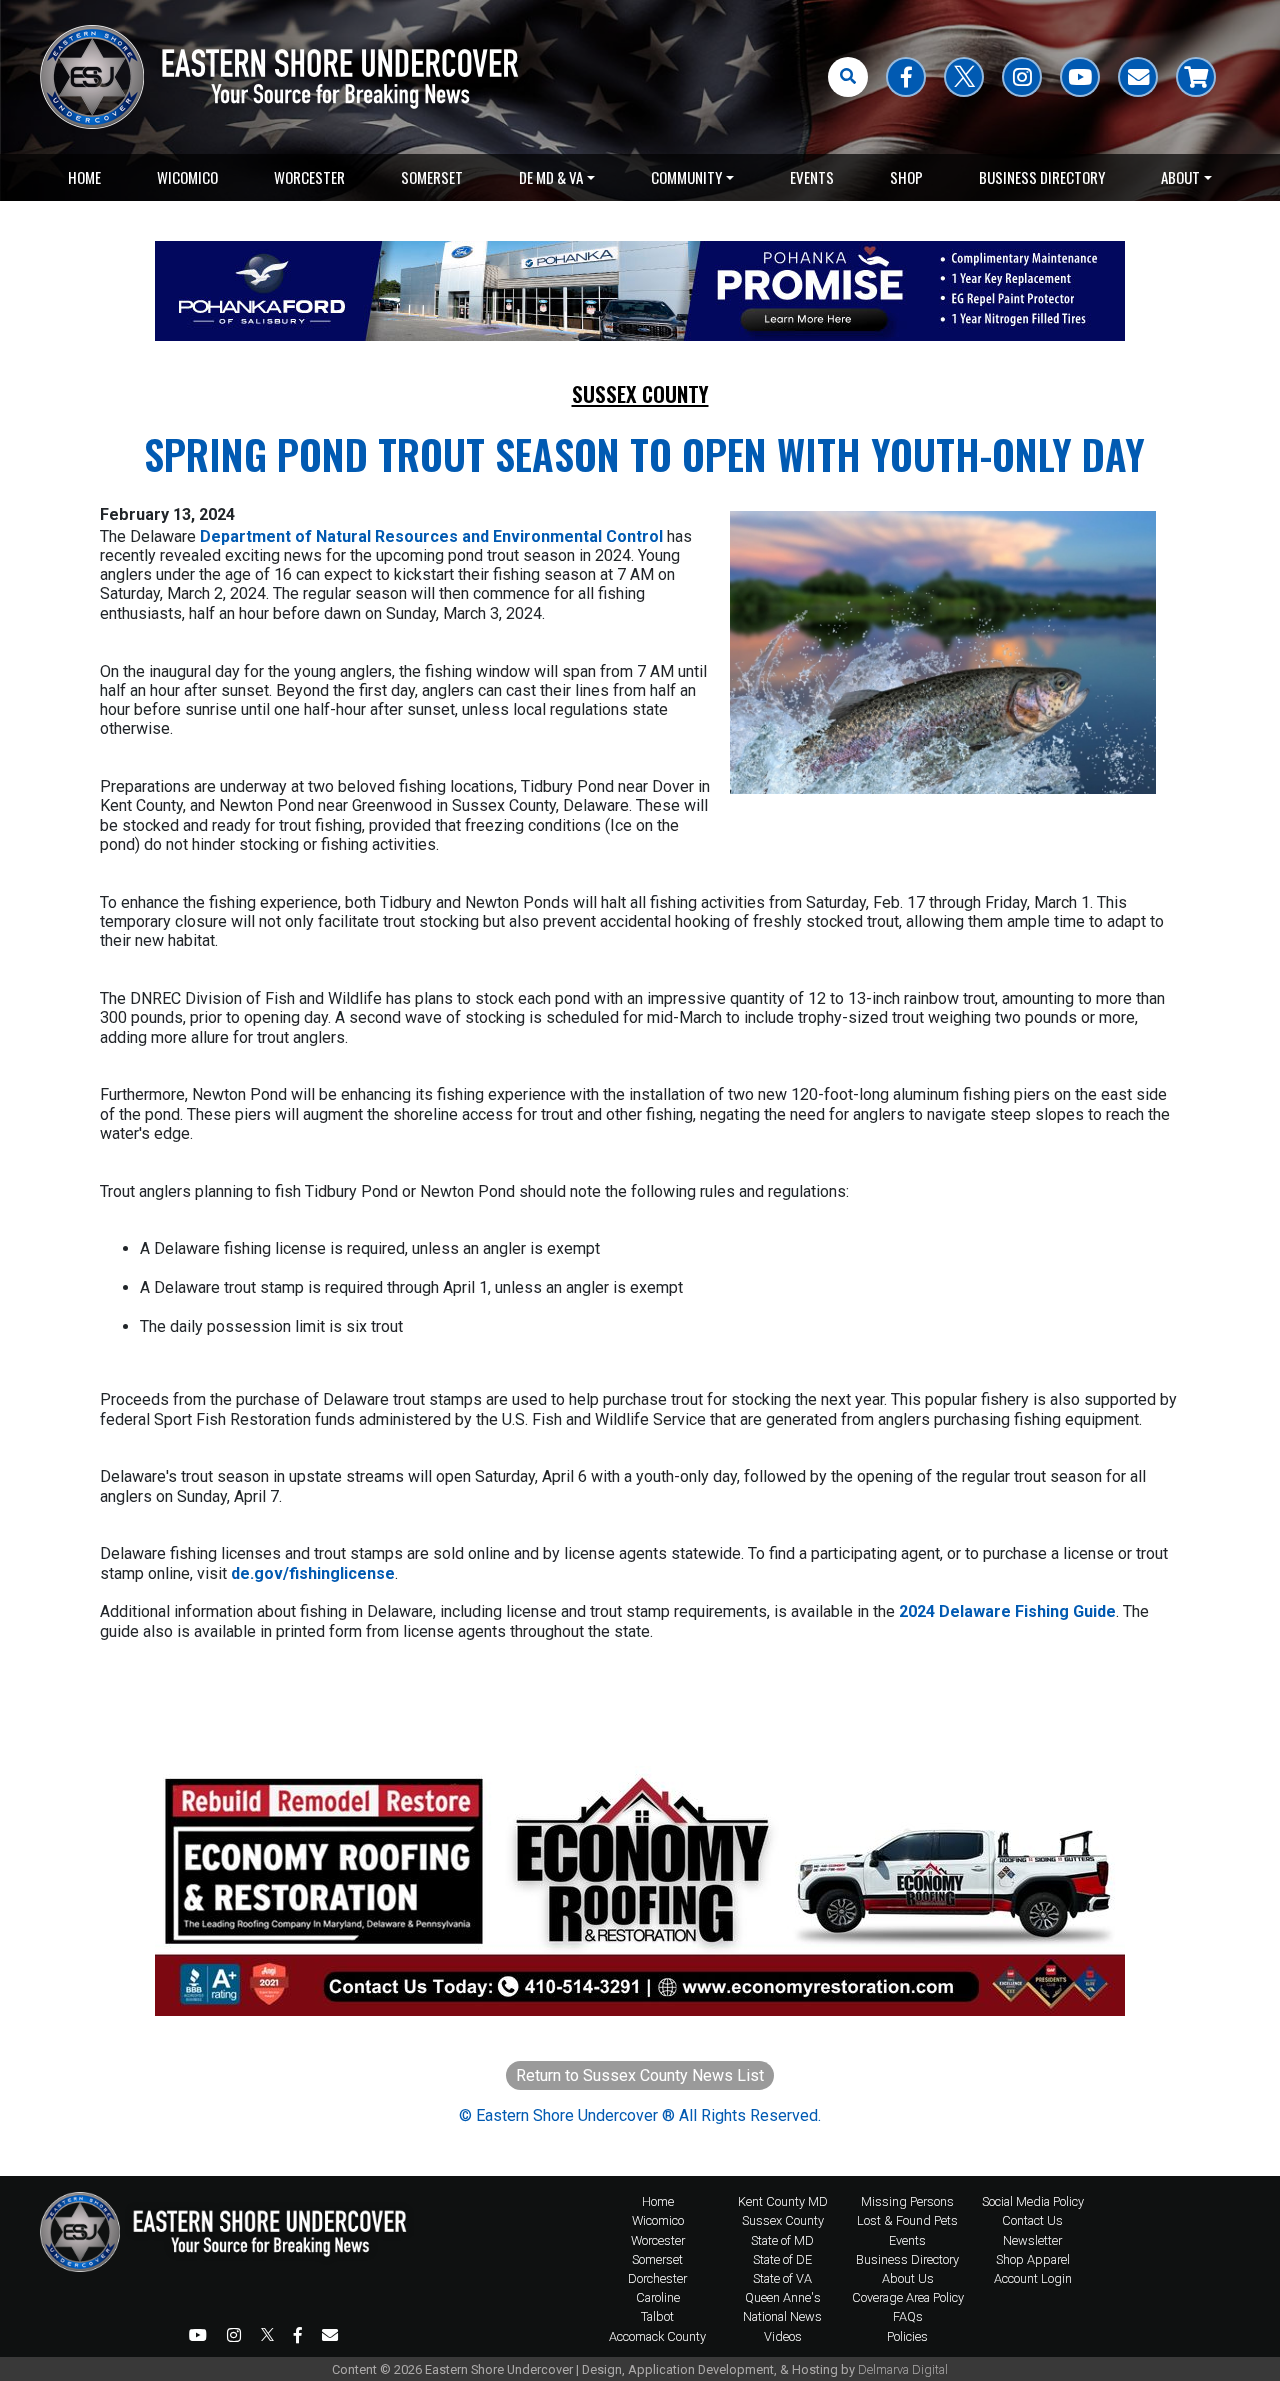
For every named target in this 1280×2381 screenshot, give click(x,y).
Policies (907, 2336)
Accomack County (657, 2336)
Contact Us (1032, 2220)
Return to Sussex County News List (640, 2075)
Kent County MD (783, 2201)
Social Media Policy (1033, 2201)
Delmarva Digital (903, 2369)
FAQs (908, 2316)
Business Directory (1042, 177)
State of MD (782, 2240)
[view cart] (1196, 77)
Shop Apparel (1033, 2259)
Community (686, 177)
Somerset (432, 177)
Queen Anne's (783, 2297)
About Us (908, 2278)
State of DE (782, 2259)
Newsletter (1032, 2240)
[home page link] (230, 2269)
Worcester (309, 177)
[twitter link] (964, 77)
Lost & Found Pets (907, 2220)
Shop (906, 177)
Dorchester (657, 2278)
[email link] (1138, 77)
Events (812, 177)
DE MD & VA (551, 177)
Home (84, 177)
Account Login (1033, 2278)
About (1180, 177)
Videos (783, 2336)
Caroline (658, 2297)
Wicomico (187, 177)
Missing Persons (907, 2201)
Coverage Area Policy (908, 2297)
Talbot (657, 2316)
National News (782, 2316)
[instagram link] (1022, 77)
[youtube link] (1080, 77)
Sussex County (640, 393)
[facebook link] (906, 77)
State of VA (782, 2278)
